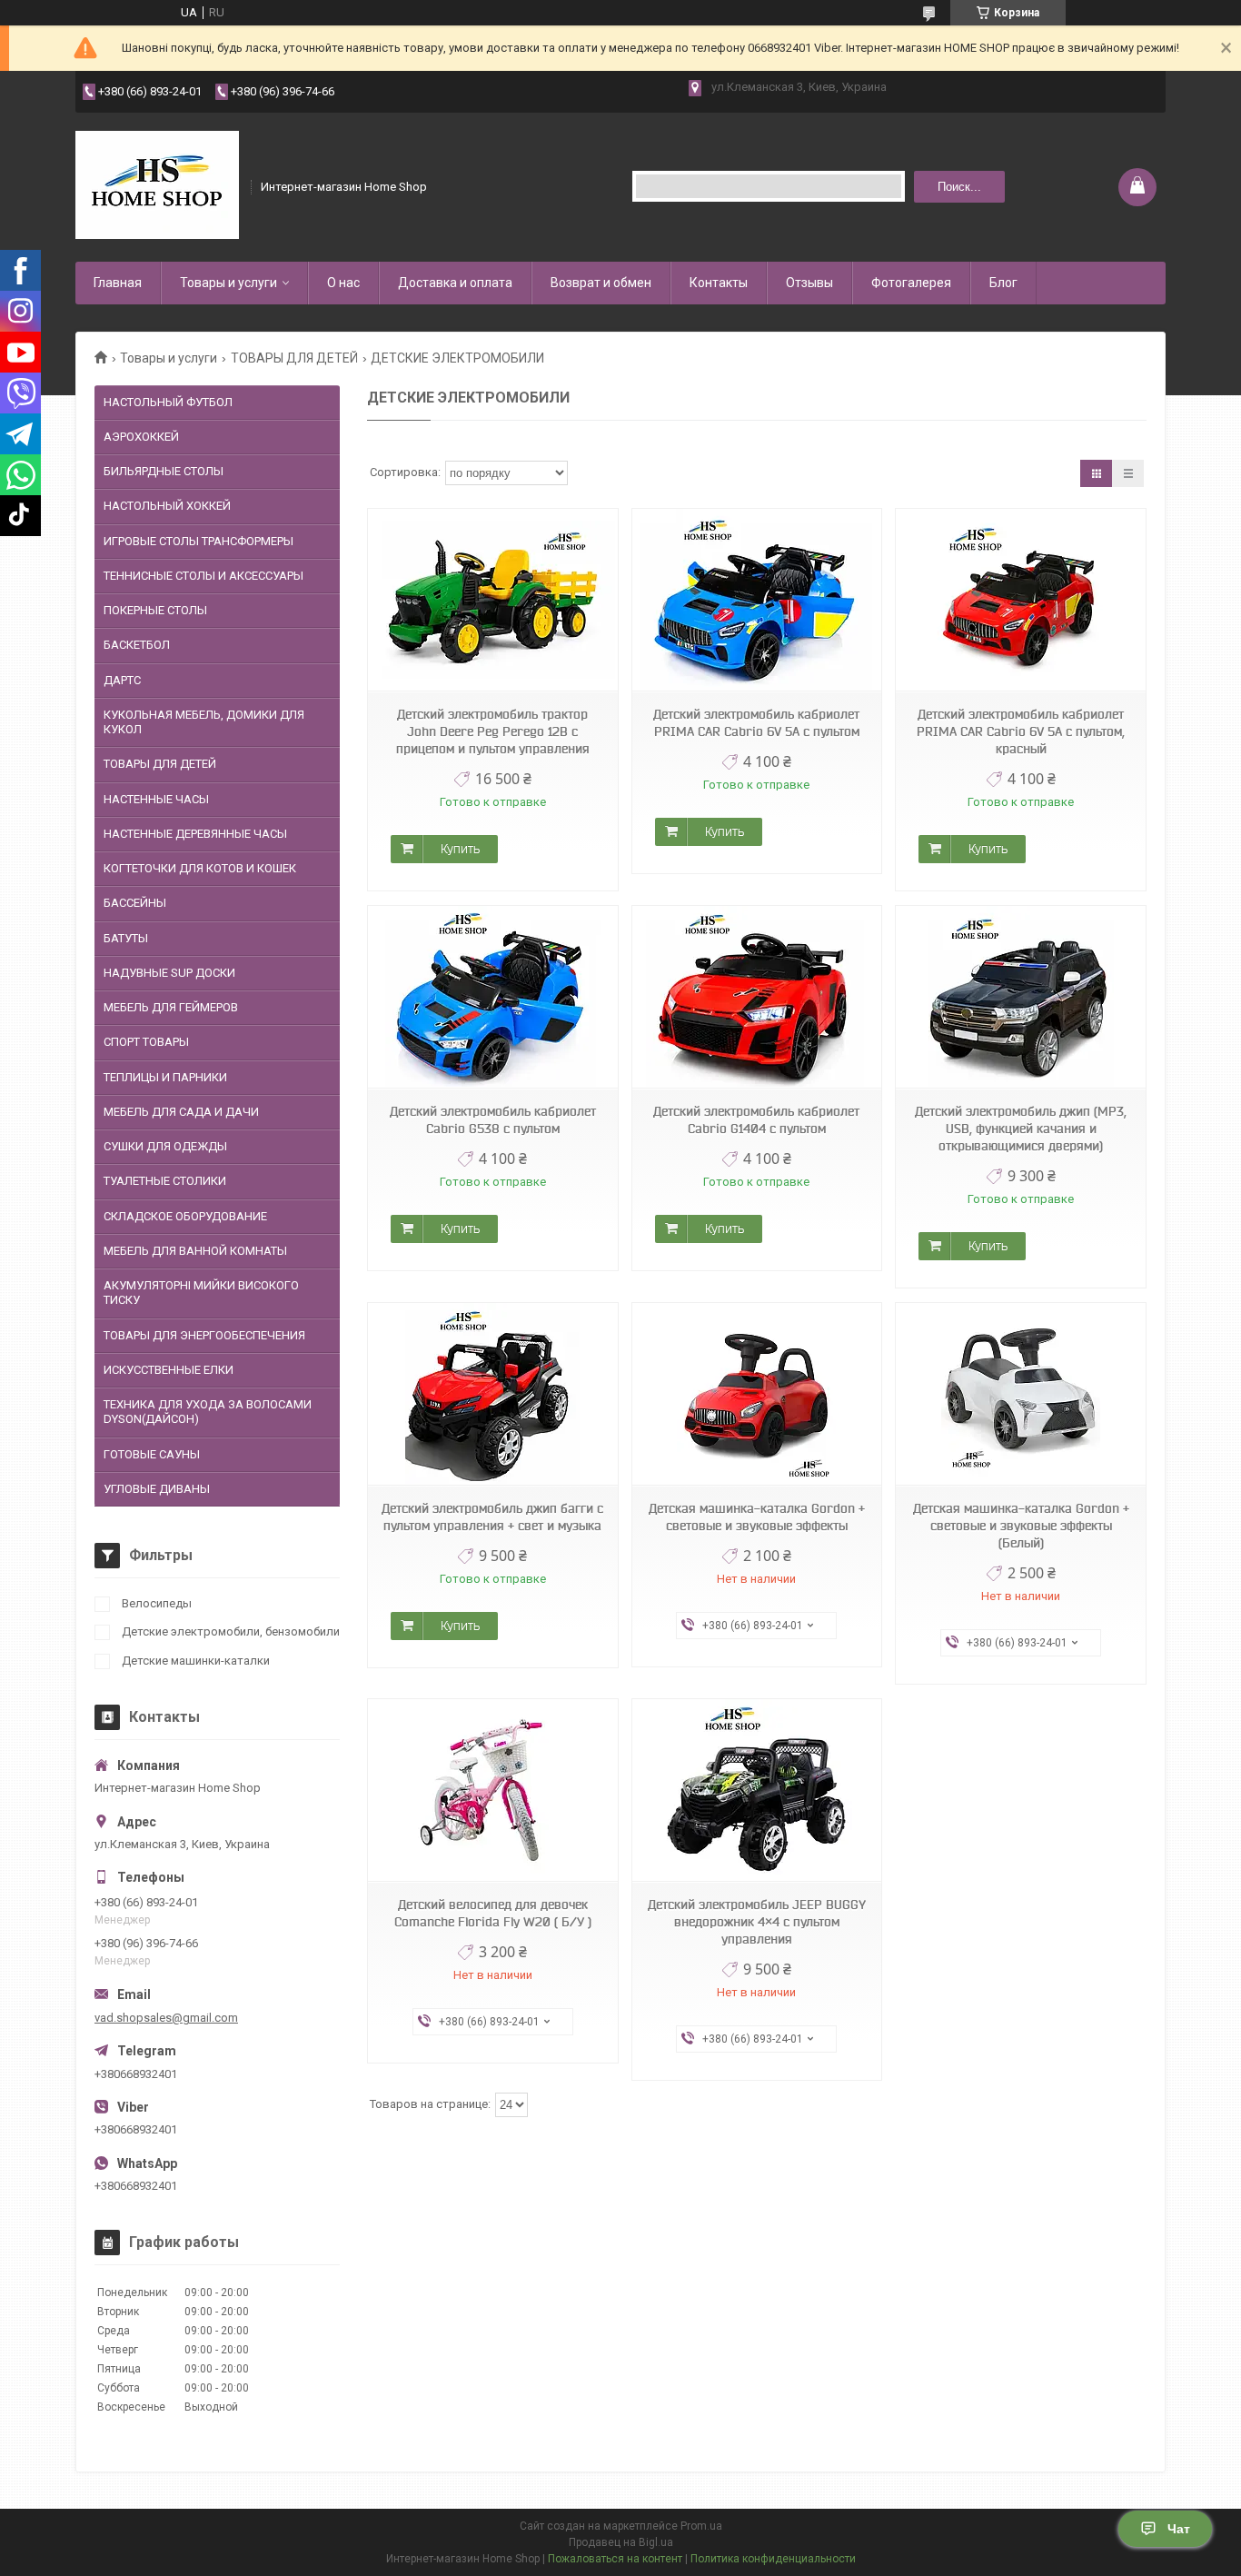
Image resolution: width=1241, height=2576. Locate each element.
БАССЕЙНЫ (135, 903)
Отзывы (809, 283)
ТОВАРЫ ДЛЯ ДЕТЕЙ (294, 358)
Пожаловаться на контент (615, 2559)
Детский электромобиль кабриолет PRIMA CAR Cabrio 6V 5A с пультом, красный (1021, 731)
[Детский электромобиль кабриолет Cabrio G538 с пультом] (492, 997)
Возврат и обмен (601, 283)
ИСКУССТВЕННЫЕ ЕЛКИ (169, 1370)
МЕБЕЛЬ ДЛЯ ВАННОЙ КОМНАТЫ (195, 1251)
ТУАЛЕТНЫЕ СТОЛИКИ (165, 1181)
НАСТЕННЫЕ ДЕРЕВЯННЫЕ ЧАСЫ (195, 834)
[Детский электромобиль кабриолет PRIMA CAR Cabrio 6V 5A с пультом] (757, 600)
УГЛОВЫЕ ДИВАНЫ (157, 1489)
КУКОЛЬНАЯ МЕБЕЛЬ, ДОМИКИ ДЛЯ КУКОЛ (204, 722)
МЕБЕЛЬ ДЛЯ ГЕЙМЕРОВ (171, 1007)
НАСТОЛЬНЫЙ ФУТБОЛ (168, 402)
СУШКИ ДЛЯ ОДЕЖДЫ (165, 1146)
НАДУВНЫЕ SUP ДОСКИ (169, 973)
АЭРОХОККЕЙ (141, 437)
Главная (118, 283)
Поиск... (959, 187)
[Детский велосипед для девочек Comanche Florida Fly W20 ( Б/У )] (492, 1790)
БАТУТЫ (126, 938)
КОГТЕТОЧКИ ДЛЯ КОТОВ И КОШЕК (200, 868)
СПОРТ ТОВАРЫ (146, 1042)
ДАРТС (122, 680)
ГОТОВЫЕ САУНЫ (152, 1454)
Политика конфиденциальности (773, 2559)
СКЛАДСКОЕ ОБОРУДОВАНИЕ (185, 1216)
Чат (1179, 2529)
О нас (343, 283)
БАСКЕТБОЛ (137, 645)
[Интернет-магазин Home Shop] (157, 185)
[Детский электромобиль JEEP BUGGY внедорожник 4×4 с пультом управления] (757, 1790)
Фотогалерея (911, 283)
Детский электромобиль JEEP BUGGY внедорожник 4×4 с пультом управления (757, 1922)
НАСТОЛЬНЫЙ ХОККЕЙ (167, 506)
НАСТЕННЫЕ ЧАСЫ (156, 799)
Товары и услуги (228, 283)
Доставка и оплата (455, 283)
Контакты (719, 283)
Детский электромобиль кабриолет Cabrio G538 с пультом (493, 1120)
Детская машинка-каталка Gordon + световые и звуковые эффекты (757, 1517)
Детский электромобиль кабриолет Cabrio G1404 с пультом (756, 1120)
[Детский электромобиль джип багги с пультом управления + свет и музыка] (492, 1394)
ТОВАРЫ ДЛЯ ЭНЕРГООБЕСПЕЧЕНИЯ (204, 1335)
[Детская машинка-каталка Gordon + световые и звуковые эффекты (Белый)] (1020, 1394)
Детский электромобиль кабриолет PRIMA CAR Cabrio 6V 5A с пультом (756, 723)
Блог (1003, 283)
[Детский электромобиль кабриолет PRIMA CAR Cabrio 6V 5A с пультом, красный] (1020, 600)
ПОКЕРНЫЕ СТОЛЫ (155, 610)
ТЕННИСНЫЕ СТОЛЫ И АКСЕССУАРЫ (204, 576)
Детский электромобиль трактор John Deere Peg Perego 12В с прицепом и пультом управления (493, 731)
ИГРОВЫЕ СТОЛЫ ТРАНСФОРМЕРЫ (199, 541)
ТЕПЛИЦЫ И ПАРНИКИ (165, 1077)
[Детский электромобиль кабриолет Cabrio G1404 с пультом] (757, 997)
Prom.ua (701, 2526)
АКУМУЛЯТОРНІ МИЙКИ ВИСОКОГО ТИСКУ (201, 1293)
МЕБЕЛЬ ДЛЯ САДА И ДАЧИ (181, 1112)
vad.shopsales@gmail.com (166, 2018)
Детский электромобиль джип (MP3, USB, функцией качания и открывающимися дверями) (1021, 1129)
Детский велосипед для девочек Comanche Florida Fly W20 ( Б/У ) (493, 1913)
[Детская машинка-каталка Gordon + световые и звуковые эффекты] (757, 1394)
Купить (460, 849)
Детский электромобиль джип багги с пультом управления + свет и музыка (492, 1517)
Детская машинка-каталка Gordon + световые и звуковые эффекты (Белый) (1021, 1526)
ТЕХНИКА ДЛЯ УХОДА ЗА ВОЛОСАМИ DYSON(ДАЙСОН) (208, 1412)
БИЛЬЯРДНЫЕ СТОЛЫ (164, 471)
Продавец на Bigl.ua (621, 2542)
